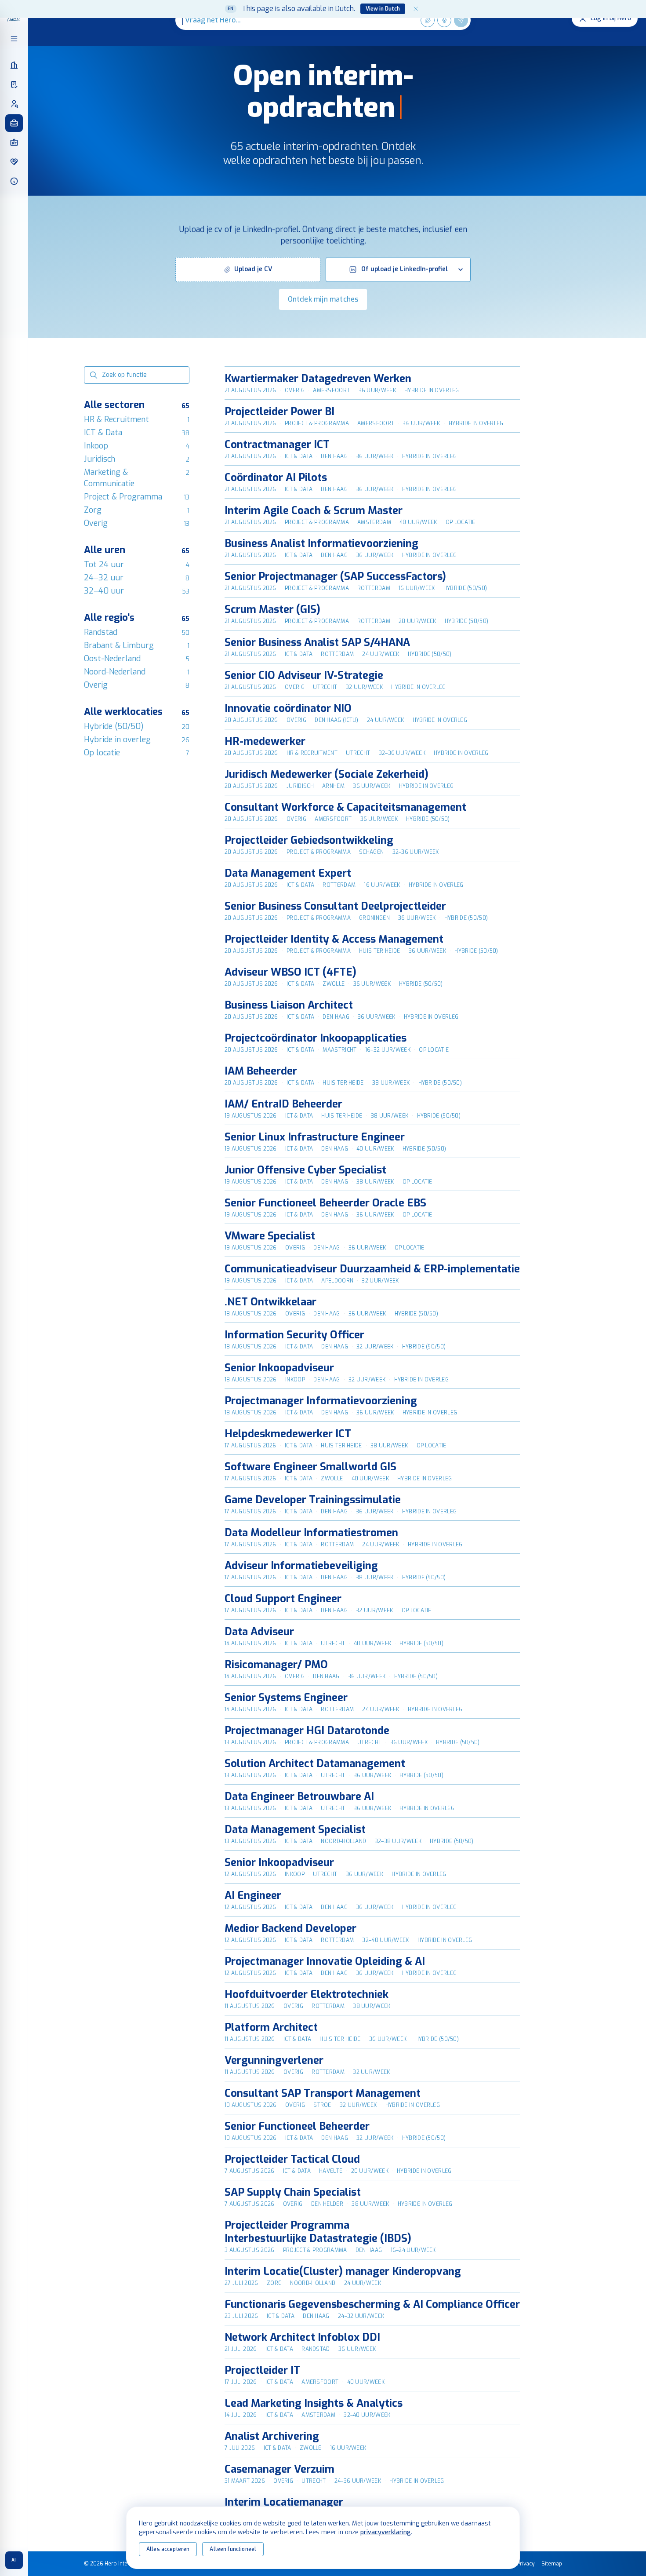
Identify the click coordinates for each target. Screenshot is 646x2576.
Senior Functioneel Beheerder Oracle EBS (325, 1203)
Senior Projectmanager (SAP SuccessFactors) (335, 576)
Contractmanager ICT (277, 445)
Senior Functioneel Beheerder (297, 2126)
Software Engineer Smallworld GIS (310, 1467)
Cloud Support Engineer (283, 1599)
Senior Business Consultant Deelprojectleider (335, 906)
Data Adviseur (259, 1632)
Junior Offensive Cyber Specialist (305, 1170)
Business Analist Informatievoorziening (321, 543)
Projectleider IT (262, 2370)
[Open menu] (14, 39)
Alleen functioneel (233, 2549)
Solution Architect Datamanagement (315, 1763)
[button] (248, 270)
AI (14, 2560)
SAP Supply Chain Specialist (293, 2192)
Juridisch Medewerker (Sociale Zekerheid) (327, 774)
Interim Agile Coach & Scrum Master (314, 510)
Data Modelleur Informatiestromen (311, 1533)
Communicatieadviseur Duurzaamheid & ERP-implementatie (372, 1269)
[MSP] (14, 84)
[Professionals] (14, 104)
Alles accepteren (168, 2549)
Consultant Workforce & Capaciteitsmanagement (345, 807)
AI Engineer (253, 1895)
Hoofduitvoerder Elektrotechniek (307, 1994)
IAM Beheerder (261, 1071)
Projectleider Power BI (279, 412)
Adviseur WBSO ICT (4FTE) (290, 972)
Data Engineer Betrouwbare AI (299, 1796)
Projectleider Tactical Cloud (292, 2159)
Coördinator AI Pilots (276, 477)
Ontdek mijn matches (323, 299)
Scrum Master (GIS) (272, 609)
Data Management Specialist (295, 1829)
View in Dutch (383, 9)
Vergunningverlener (274, 2060)
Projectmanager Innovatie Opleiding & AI (325, 1961)
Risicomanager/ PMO (276, 1665)
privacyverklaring (386, 2532)
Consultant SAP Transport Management (323, 2093)
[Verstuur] (461, 20)
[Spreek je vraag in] (444, 20)
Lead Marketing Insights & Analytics (314, 2403)
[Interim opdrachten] (14, 123)
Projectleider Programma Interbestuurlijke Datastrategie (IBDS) (318, 2232)
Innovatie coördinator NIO (288, 708)
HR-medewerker (265, 741)
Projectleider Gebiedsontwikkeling (309, 840)
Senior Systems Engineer (286, 1698)
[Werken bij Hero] (14, 162)
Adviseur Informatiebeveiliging (301, 1566)
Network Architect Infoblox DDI (302, 2337)
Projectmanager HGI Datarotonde (307, 1731)
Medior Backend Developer (290, 1928)
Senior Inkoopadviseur (279, 1368)
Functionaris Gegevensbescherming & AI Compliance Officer (372, 2304)
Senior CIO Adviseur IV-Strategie (304, 675)
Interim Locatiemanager (284, 2502)
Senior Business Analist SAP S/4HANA (317, 642)
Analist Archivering (272, 2436)
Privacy (526, 2564)
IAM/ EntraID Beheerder (283, 1104)
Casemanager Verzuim (279, 2469)
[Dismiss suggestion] (416, 9)
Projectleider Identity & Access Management (334, 939)
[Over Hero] (14, 181)
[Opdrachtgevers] (14, 65)
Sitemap (552, 2564)
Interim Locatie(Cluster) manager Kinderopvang (343, 2271)
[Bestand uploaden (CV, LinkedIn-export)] (428, 20)
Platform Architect (271, 2027)
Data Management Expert (288, 873)
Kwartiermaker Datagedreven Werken (318, 379)
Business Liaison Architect (289, 1005)
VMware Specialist (270, 1236)
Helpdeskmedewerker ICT (288, 1434)
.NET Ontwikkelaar (270, 1302)
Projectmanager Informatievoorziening (321, 1401)
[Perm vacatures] (14, 142)
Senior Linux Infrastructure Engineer (315, 1137)
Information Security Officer (294, 1335)
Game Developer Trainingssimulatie (313, 1500)
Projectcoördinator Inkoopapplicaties (316, 1038)
